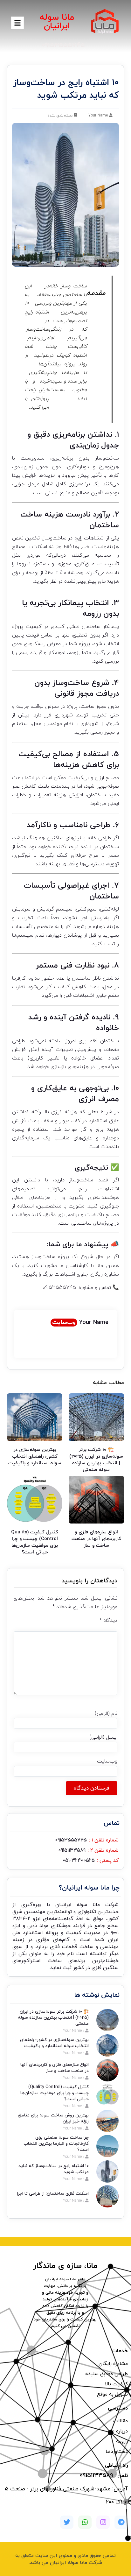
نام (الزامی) (106, 1714)
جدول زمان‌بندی (94, 446)
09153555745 (59, 1288)
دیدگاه (108, 1621)
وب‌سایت (64, 1323)
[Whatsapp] (85, 2522)
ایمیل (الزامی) (103, 1737)
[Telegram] (121, 2522)
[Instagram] (103, 2522)
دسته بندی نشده (60, 116)
